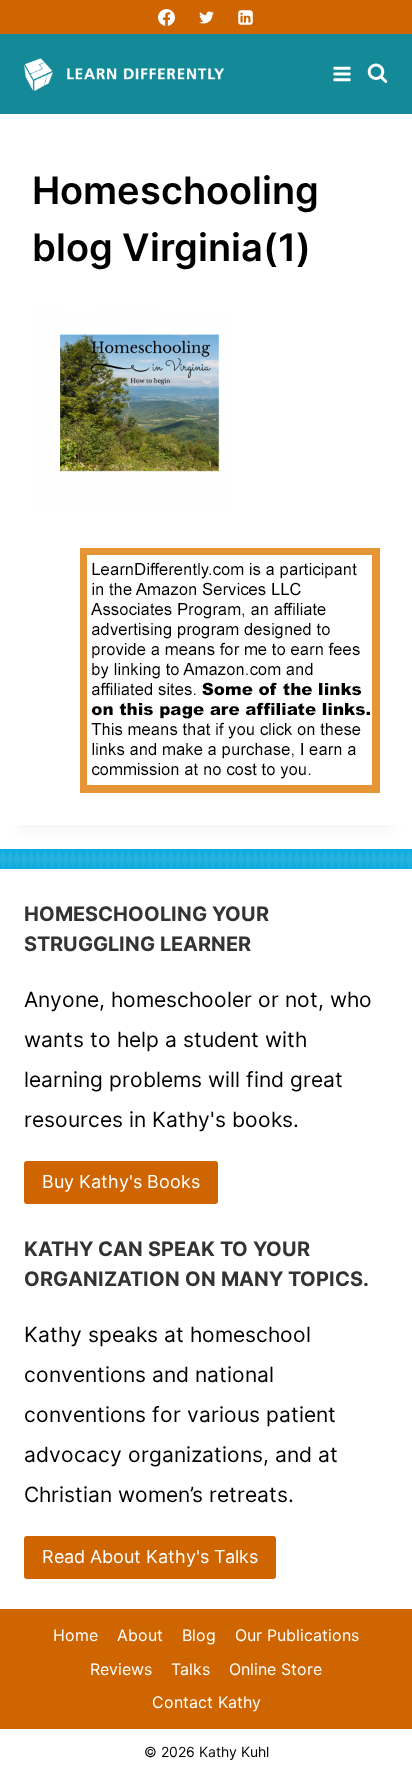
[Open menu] (344, 74)
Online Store (275, 1669)
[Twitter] (206, 17)
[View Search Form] (377, 74)
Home (75, 1635)
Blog (199, 1635)
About (140, 1635)
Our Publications (297, 1635)
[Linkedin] (245, 17)
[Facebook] (167, 17)
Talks (190, 1669)
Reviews (121, 1669)
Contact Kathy (206, 1702)
